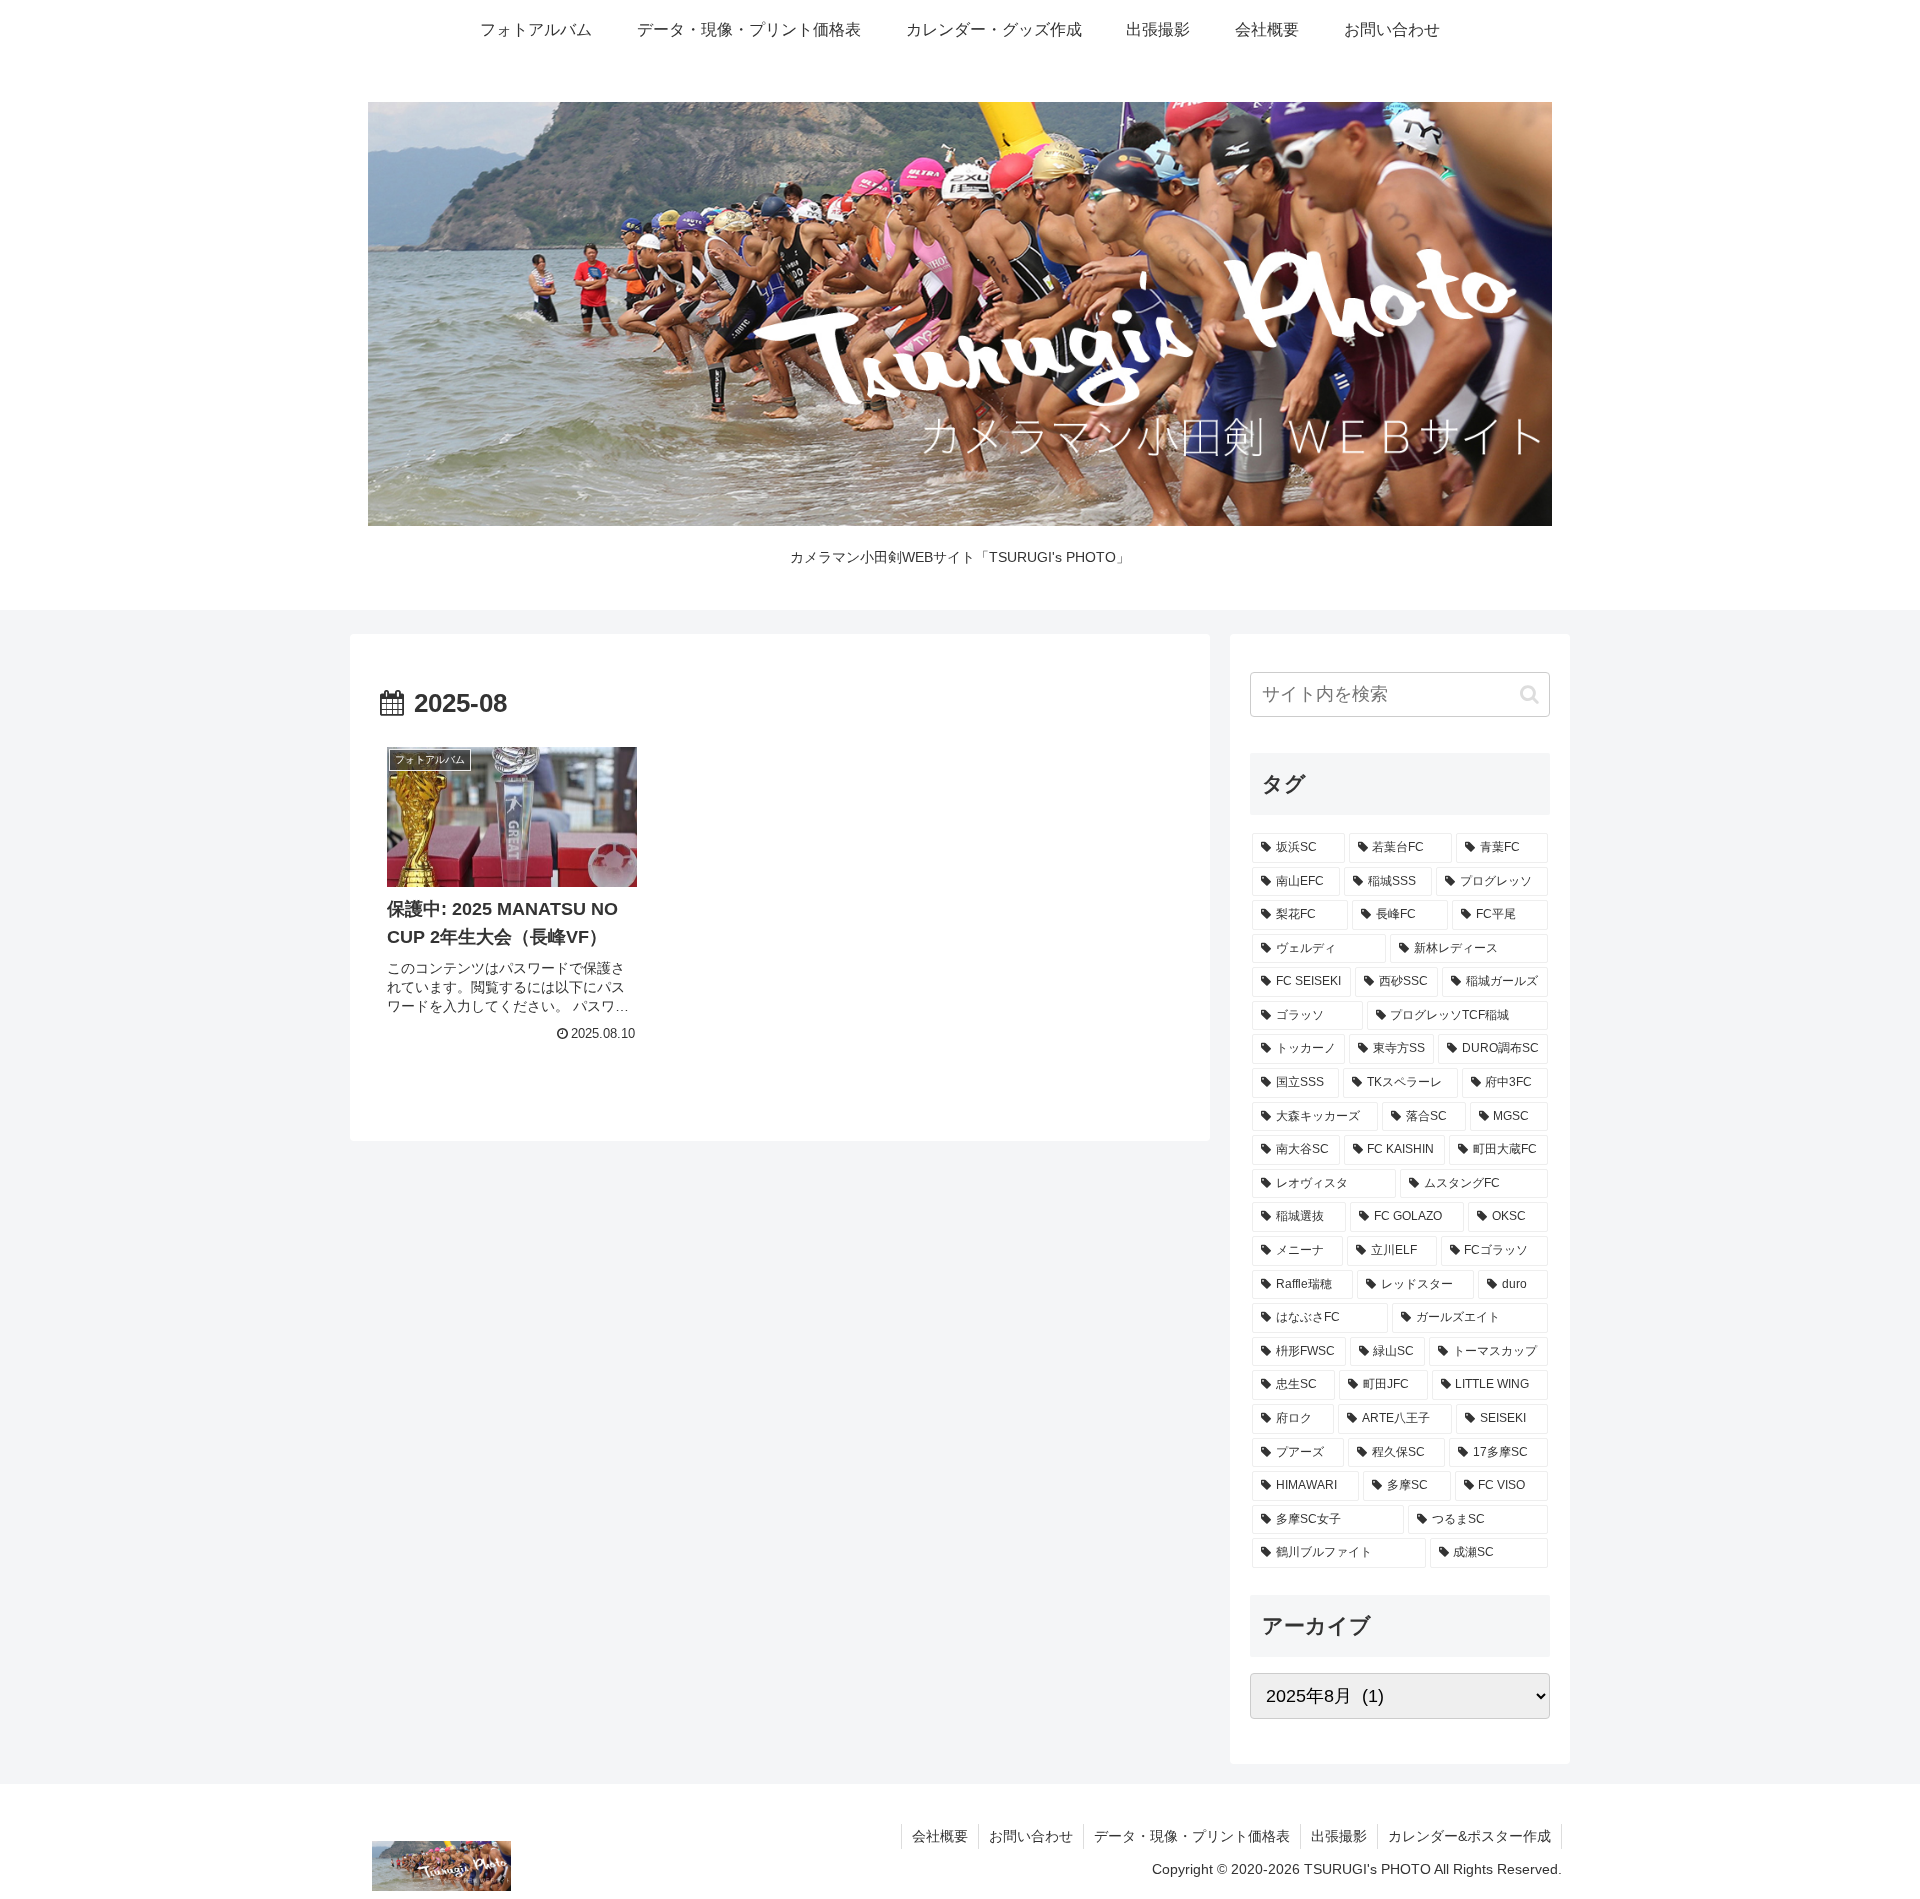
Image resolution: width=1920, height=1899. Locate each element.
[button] (1529, 694)
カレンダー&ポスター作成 (1469, 1836)
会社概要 (940, 1836)
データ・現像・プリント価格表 (1192, 1836)
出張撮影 (1339, 1836)
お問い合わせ (1031, 1836)
